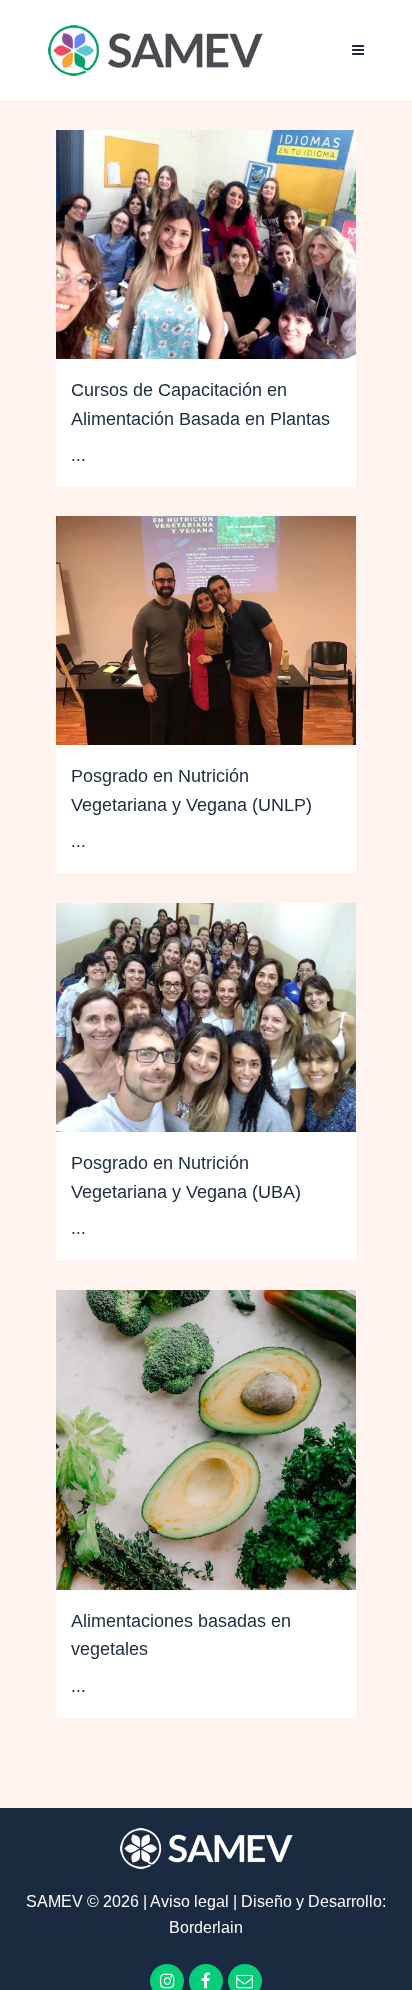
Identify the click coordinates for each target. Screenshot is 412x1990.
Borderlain (206, 1927)
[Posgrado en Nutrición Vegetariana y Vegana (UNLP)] (206, 630)
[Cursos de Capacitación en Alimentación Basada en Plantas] (206, 244)
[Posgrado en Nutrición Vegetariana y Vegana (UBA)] (206, 1017)
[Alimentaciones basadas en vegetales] (206, 1440)
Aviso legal (191, 1901)
